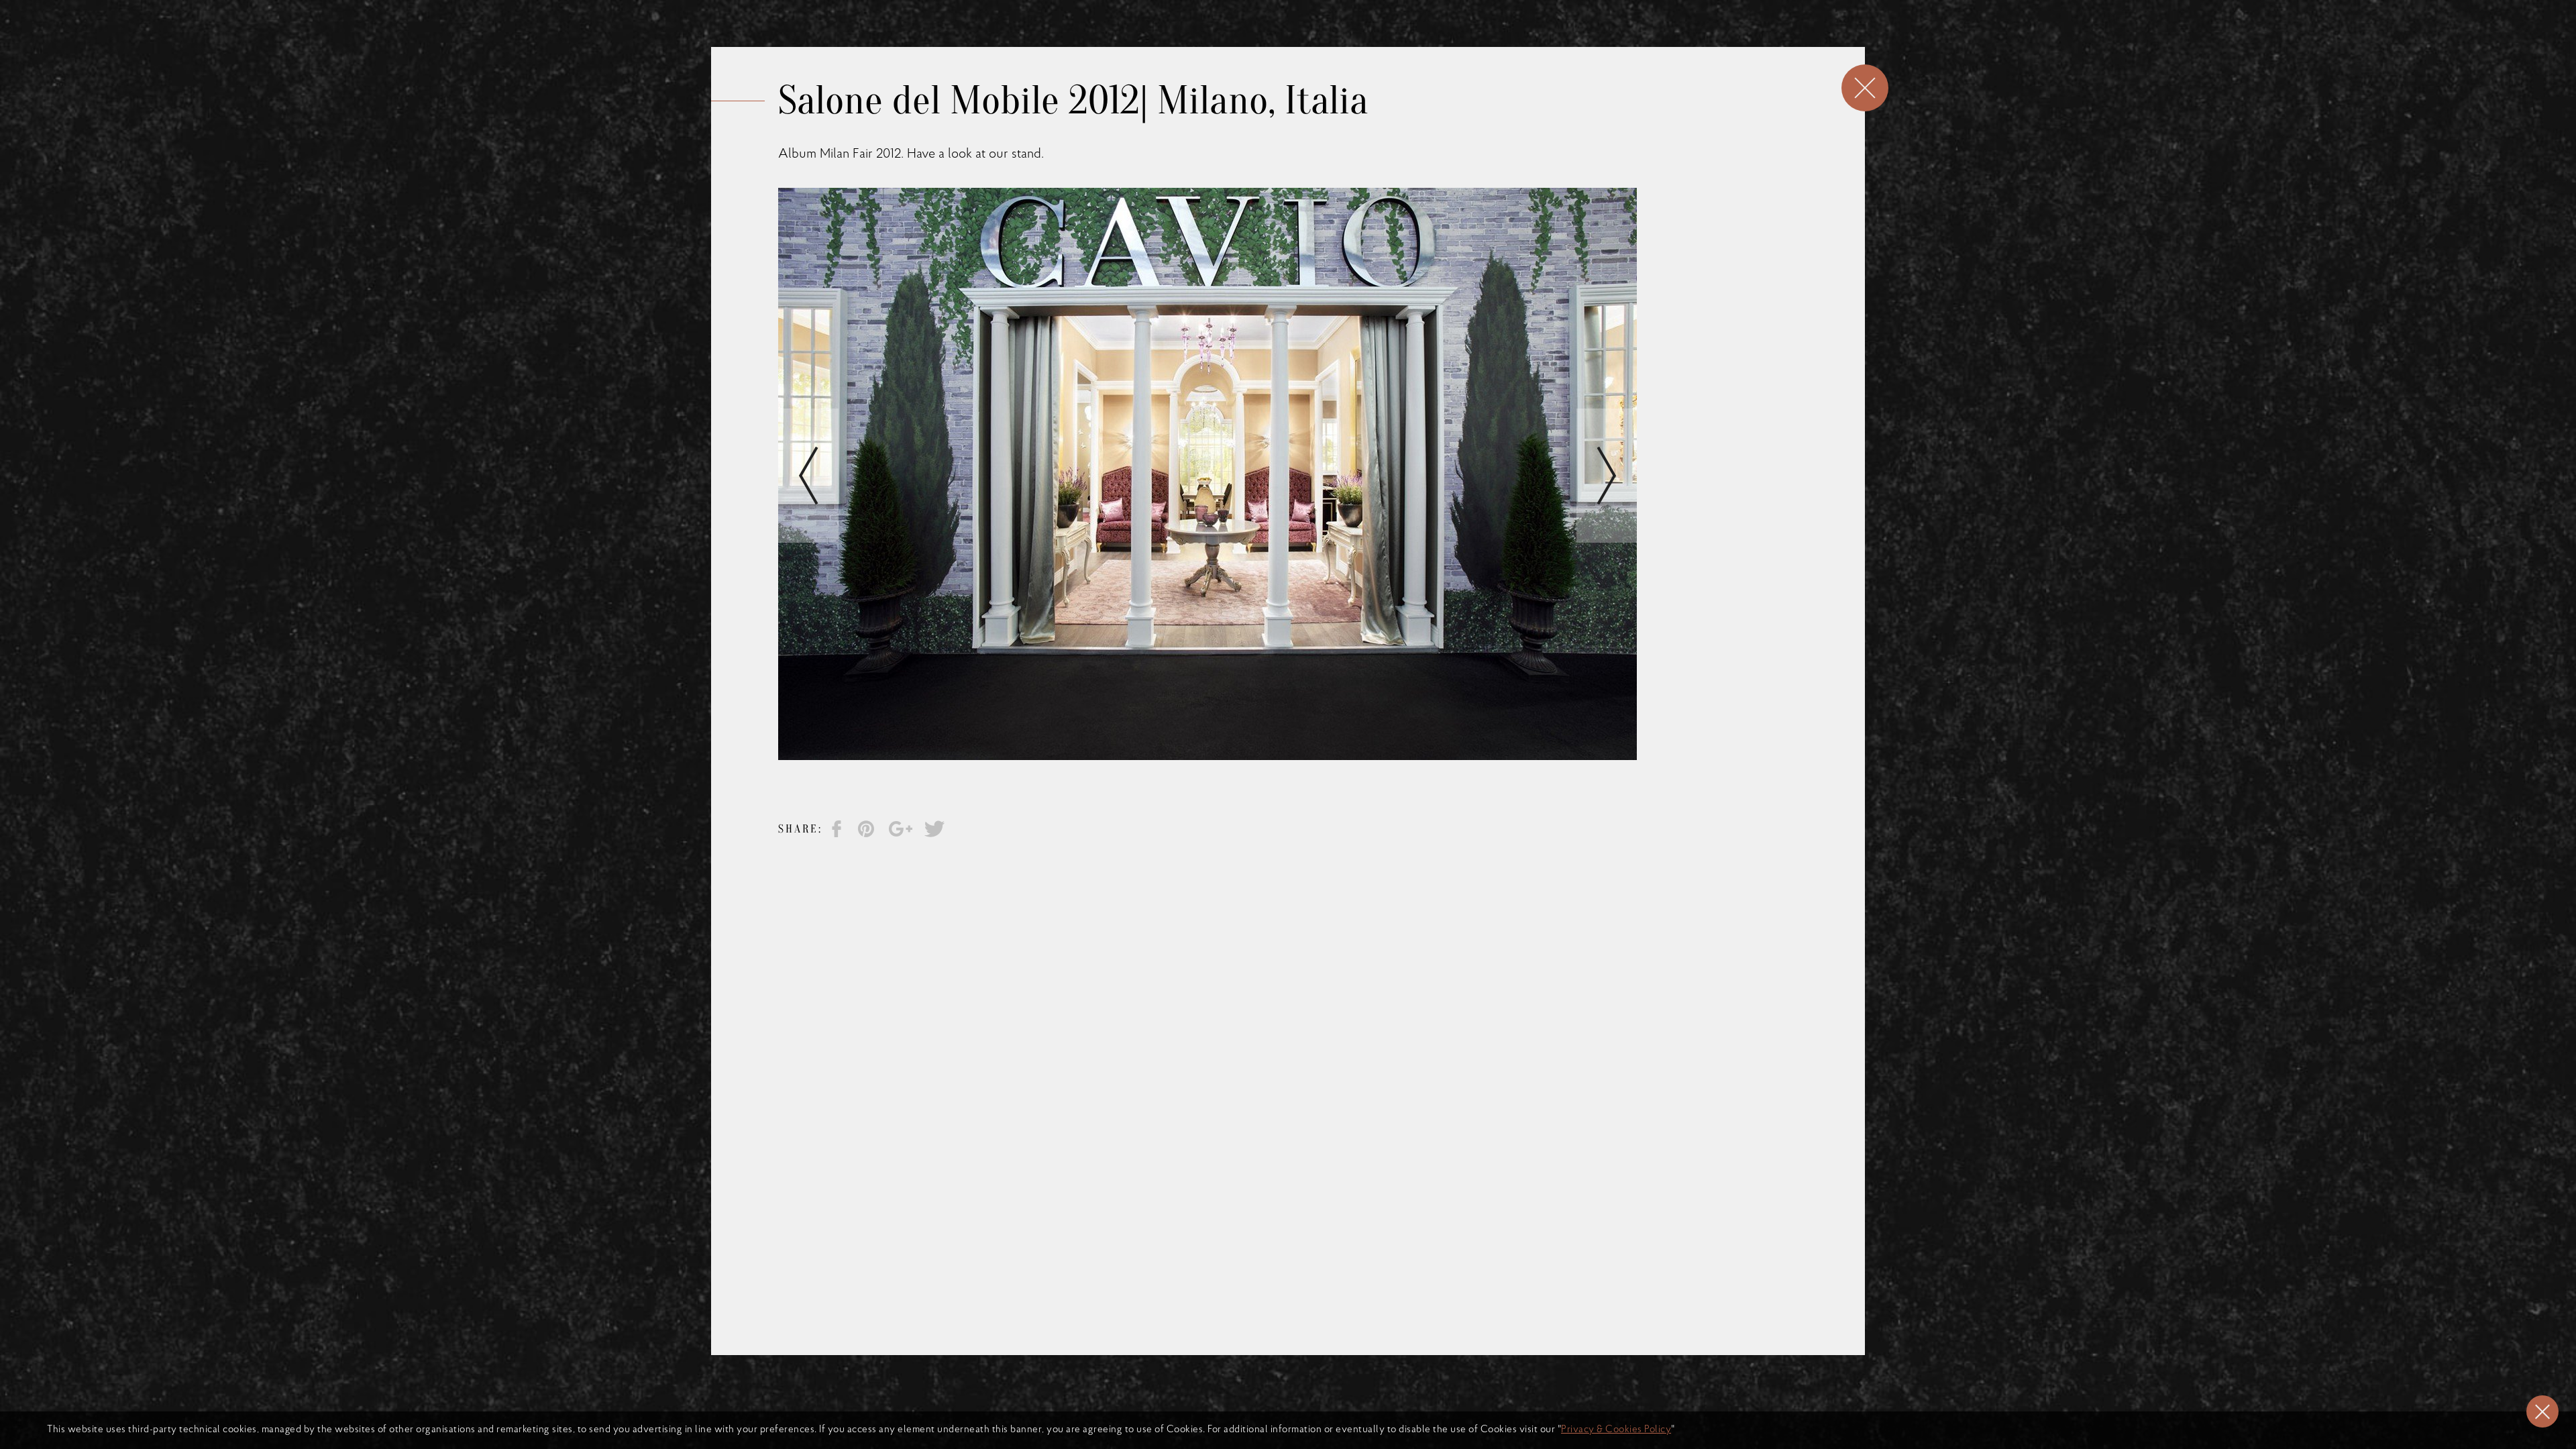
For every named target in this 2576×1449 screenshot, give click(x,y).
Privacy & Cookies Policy (1616, 1430)
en (1403, 47)
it (1424, 47)
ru (1444, 47)
